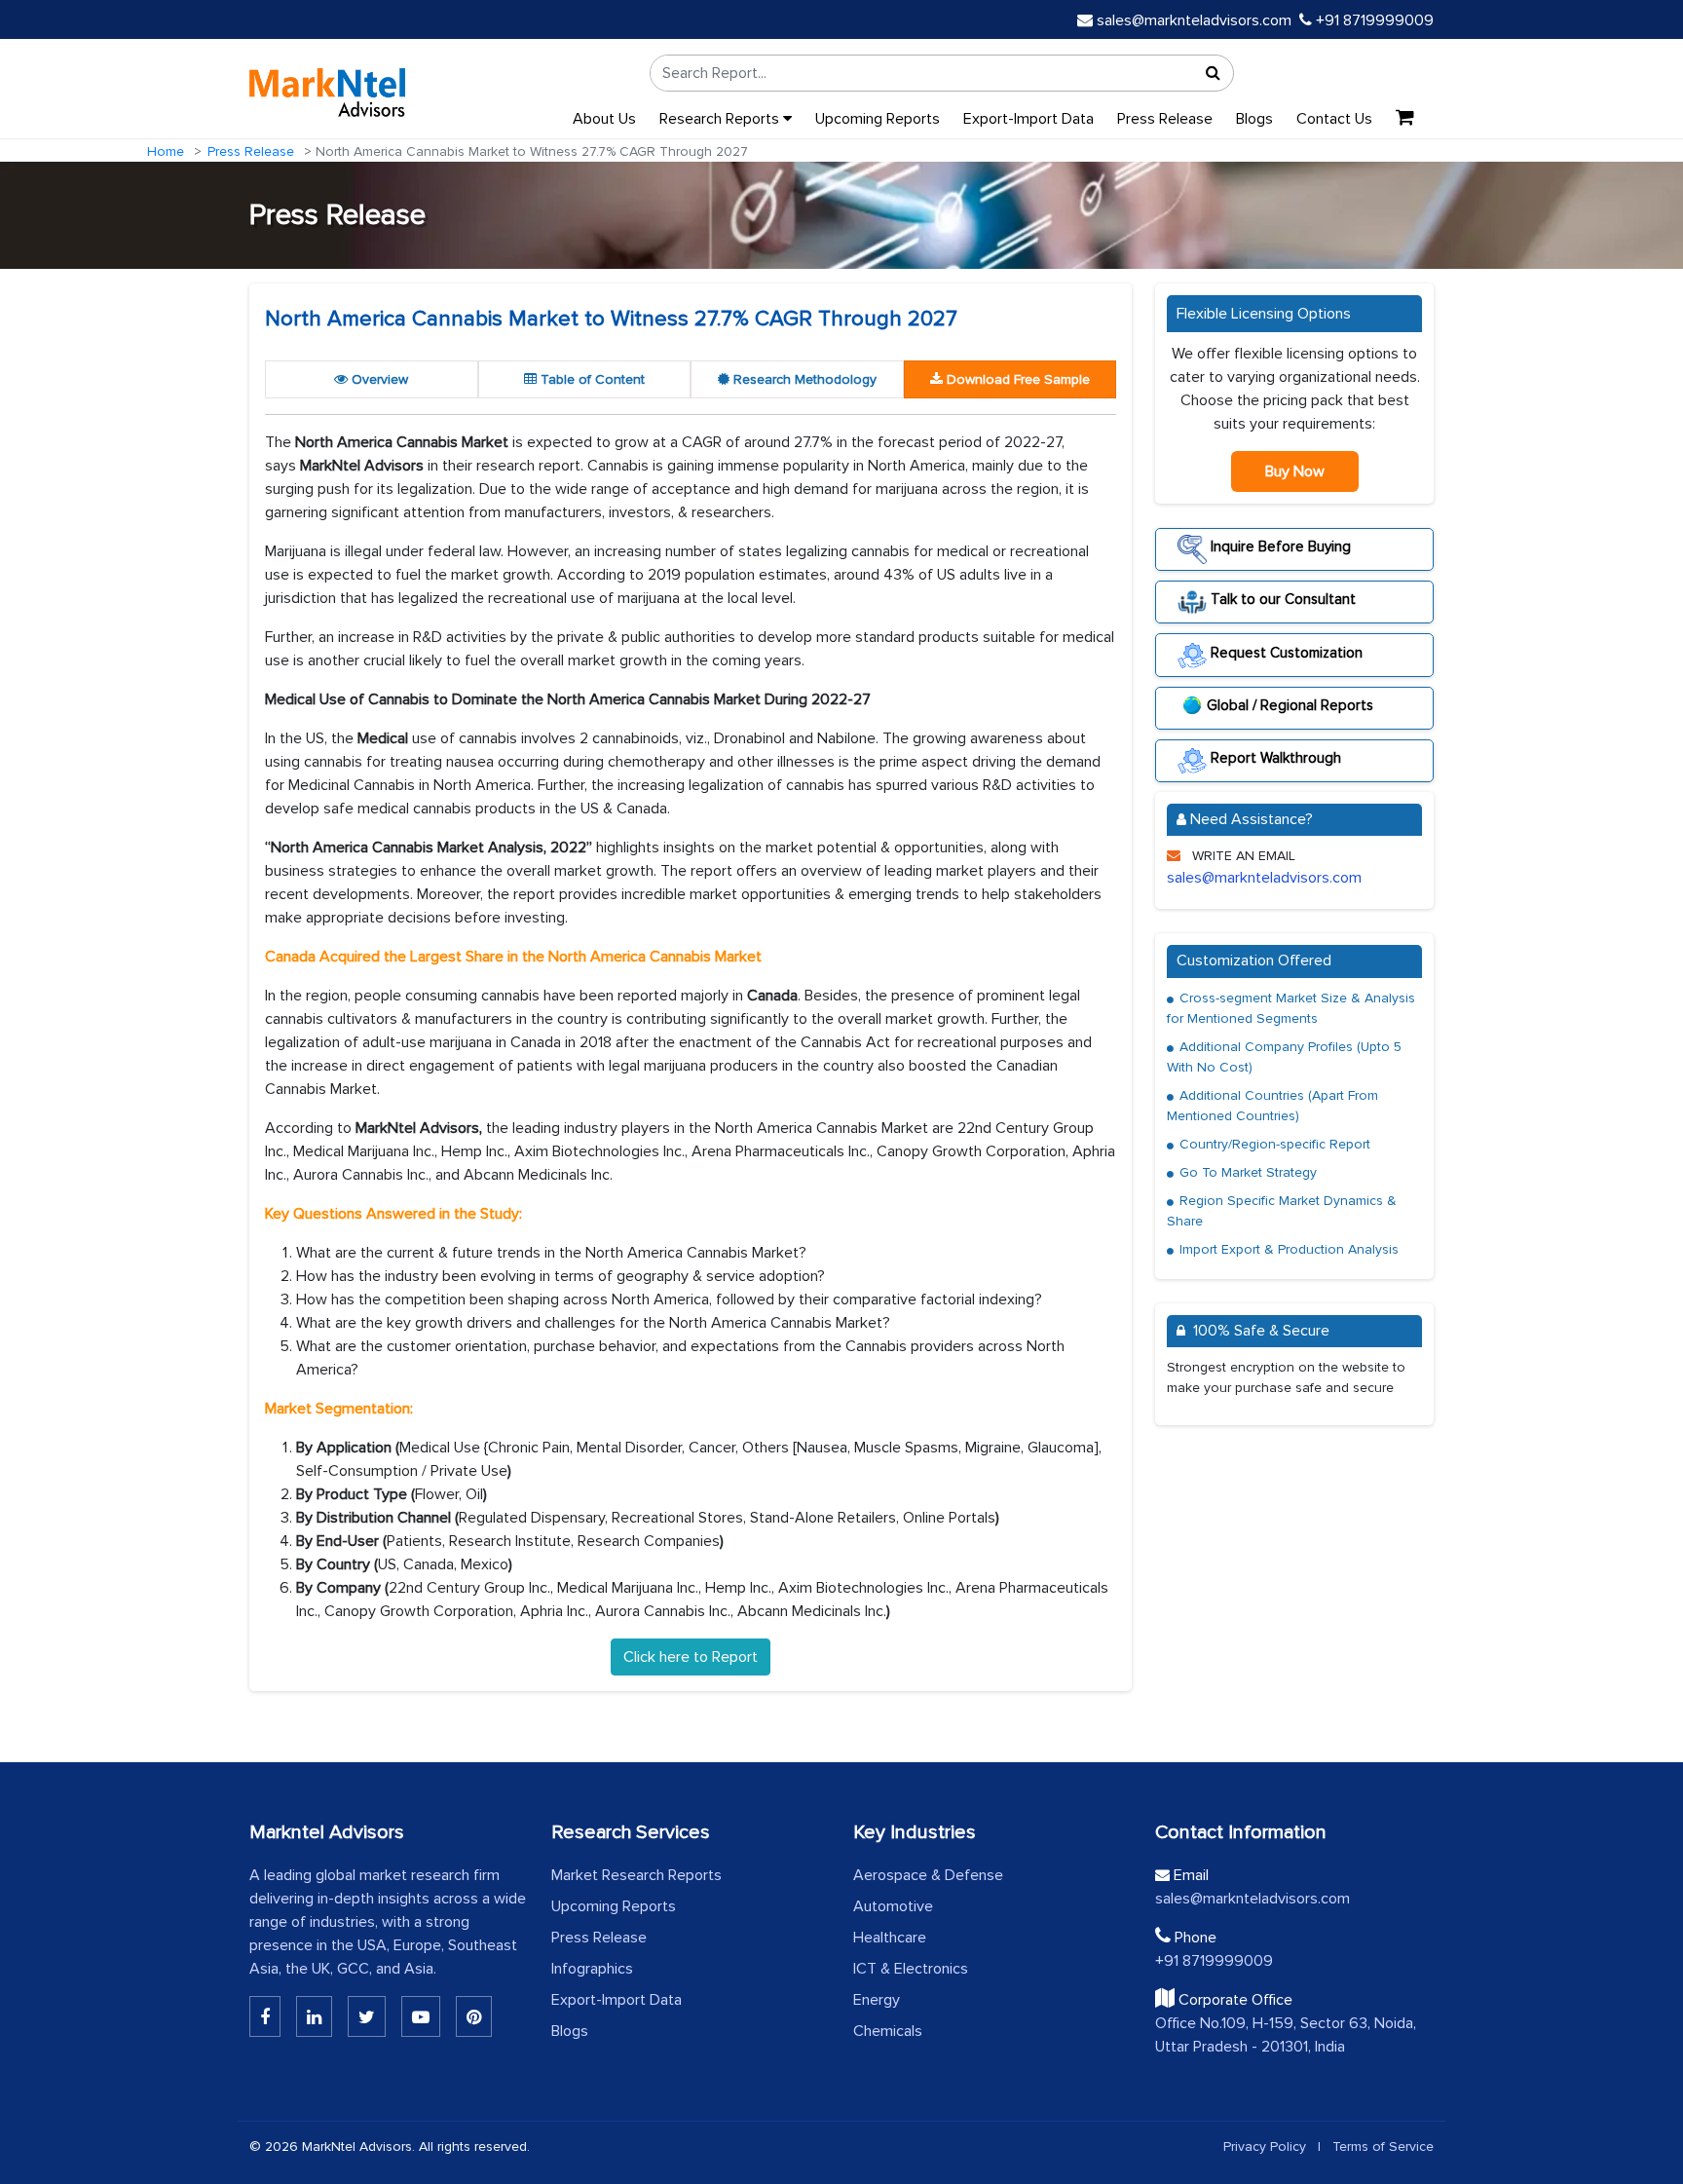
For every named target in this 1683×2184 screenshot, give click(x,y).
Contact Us (1334, 119)
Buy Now (1295, 471)
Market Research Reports (636, 1875)
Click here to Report (691, 1657)
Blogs (1254, 119)
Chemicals (888, 2031)
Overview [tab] (378, 379)
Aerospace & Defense (928, 1875)
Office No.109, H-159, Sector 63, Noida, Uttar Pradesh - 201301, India (1286, 2035)
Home (166, 151)
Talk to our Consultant (1281, 599)
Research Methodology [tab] (803, 379)
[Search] (1214, 73)
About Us (604, 119)
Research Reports (721, 119)
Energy (877, 2000)
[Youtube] (421, 2016)
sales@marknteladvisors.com (1194, 20)
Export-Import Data (1028, 119)
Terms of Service (1383, 2146)
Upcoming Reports (878, 119)
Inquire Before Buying (1279, 546)
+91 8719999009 (1373, 20)
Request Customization (1285, 652)
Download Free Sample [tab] (1016, 379)
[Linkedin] (265, 2016)
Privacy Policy (1265, 2146)
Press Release (1165, 119)
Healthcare (890, 1938)
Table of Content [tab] (591, 379)
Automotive (893, 1906)
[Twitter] (367, 2016)
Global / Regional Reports (1290, 705)
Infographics (592, 1969)
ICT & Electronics (911, 1969)
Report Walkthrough (1274, 758)
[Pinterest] (474, 2016)
